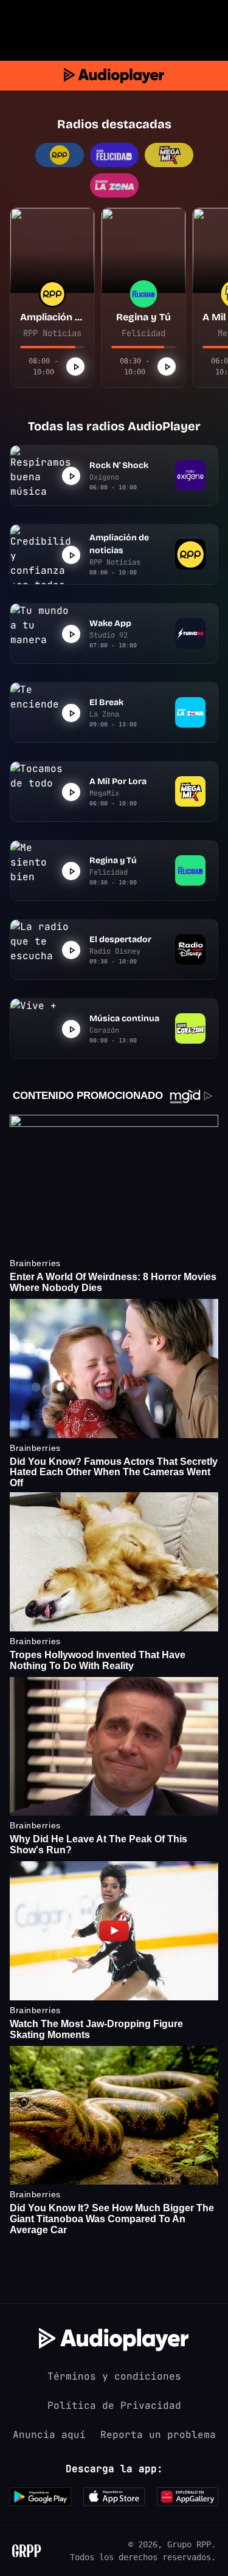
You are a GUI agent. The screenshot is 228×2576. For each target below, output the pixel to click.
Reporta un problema (158, 2435)
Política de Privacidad (114, 2406)
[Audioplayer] (114, 76)
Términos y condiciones (114, 2376)
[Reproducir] (75, 367)
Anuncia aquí (49, 2435)
